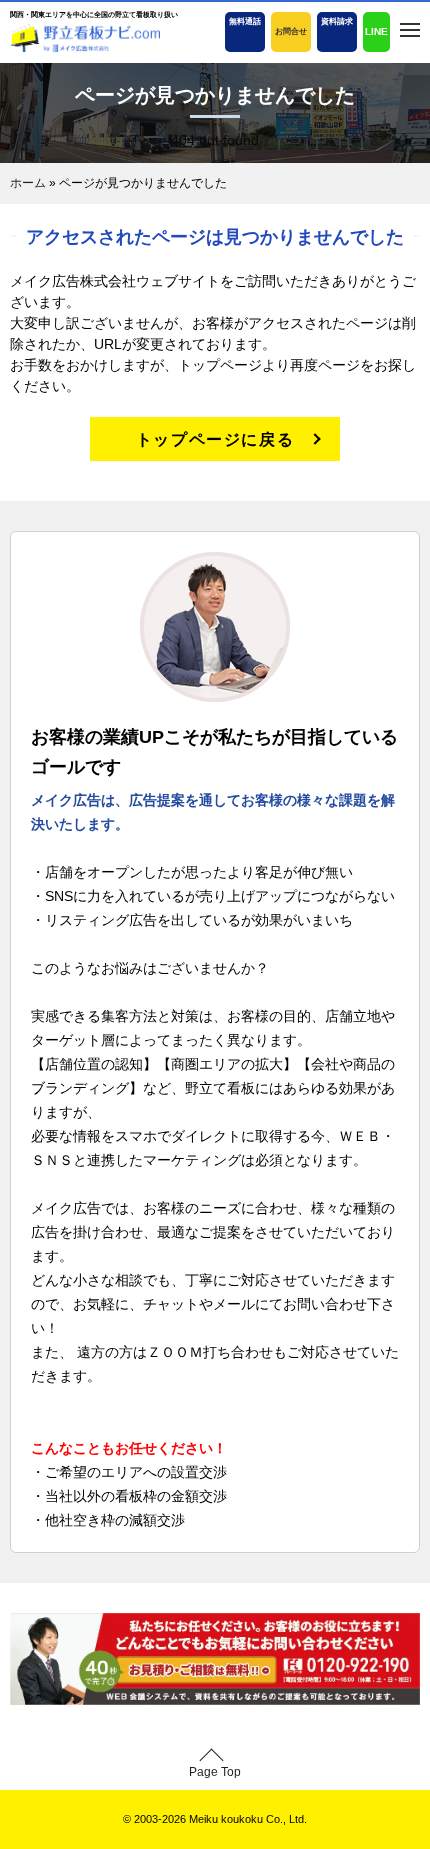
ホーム (28, 183)
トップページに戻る (215, 439)
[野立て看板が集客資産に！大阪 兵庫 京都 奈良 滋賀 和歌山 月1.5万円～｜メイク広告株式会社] (85, 38)
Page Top (215, 1772)
